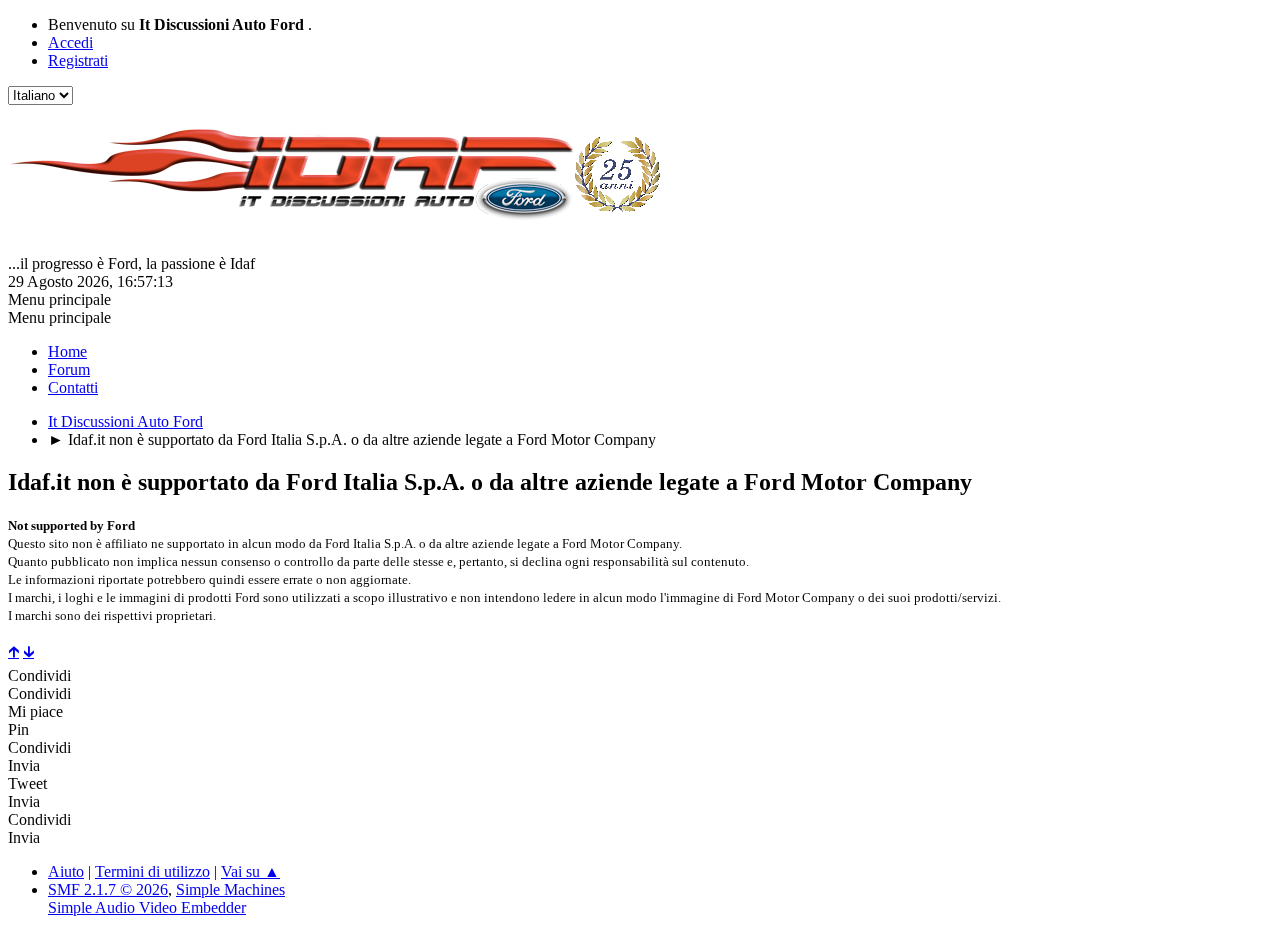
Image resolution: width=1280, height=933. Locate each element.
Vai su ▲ (250, 871)
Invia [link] (24, 765)
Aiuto (66, 871)
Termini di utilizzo (152, 871)
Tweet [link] (27, 783)
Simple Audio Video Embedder (147, 907)
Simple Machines (230, 889)
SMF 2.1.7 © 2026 (108, 889)
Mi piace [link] (35, 711)
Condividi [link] (39, 675)
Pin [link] (18, 729)
